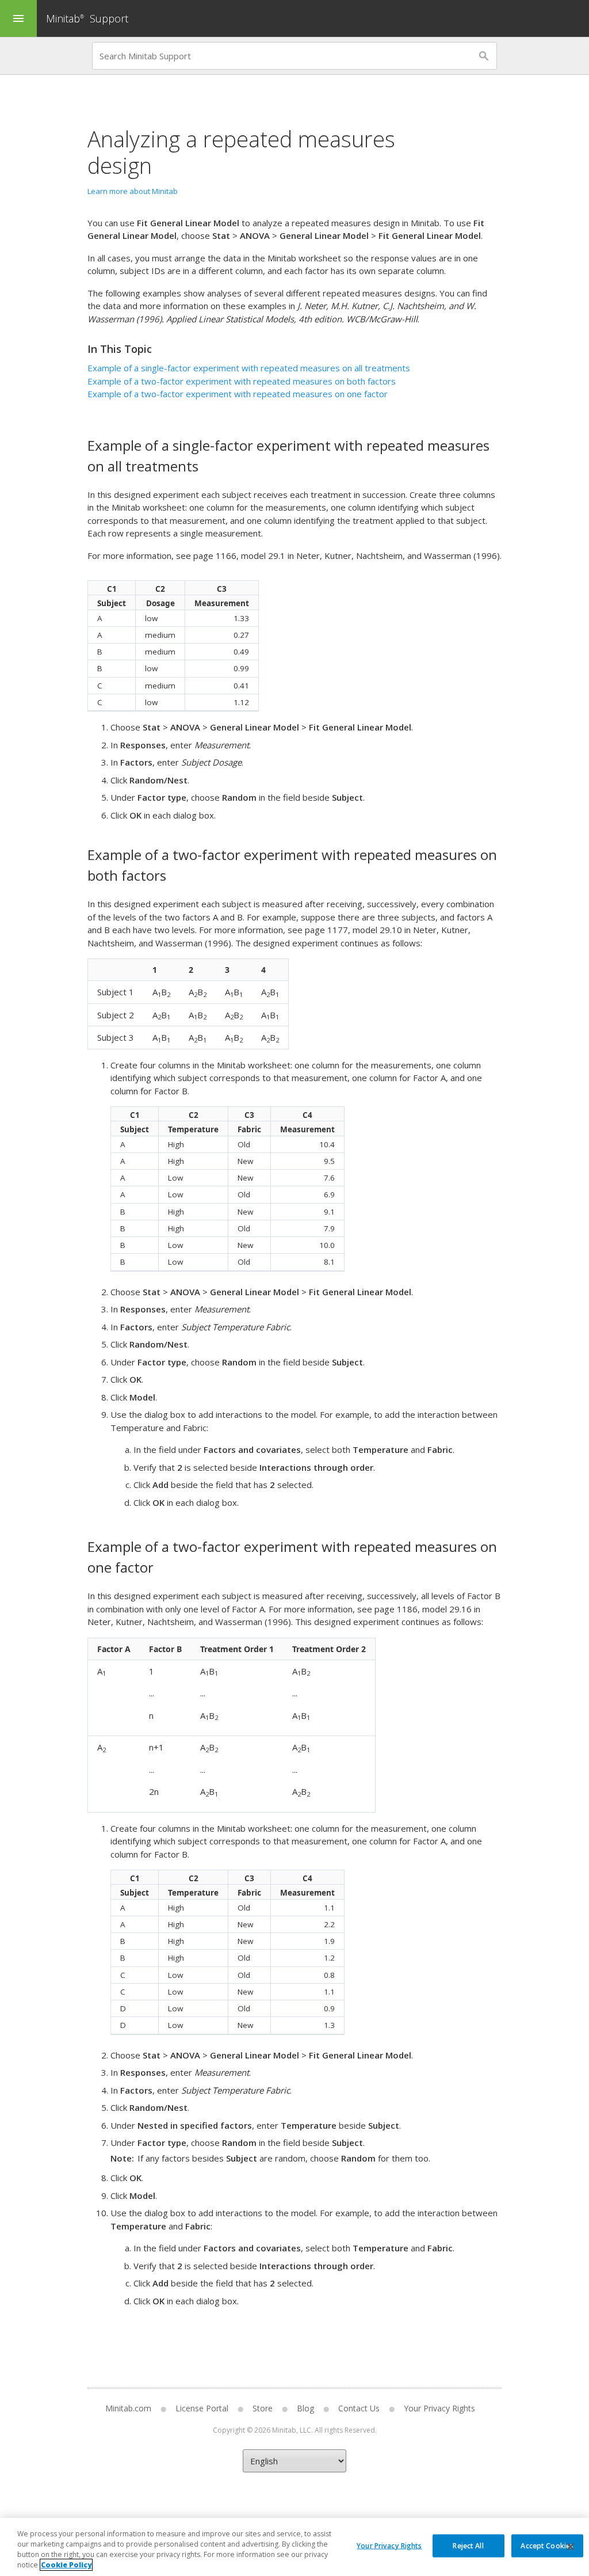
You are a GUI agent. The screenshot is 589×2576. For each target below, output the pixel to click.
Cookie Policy (66, 2565)
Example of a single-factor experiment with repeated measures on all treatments (249, 368)
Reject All (468, 2545)
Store (263, 2408)
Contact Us (359, 2408)
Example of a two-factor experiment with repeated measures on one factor (238, 394)
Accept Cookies (547, 2545)
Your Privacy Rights (389, 2545)
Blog (305, 2408)
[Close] (571, 2547)
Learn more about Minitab (133, 191)
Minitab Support (87, 18)
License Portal (202, 2408)
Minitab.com (128, 2408)
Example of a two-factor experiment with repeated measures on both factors (242, 381)
